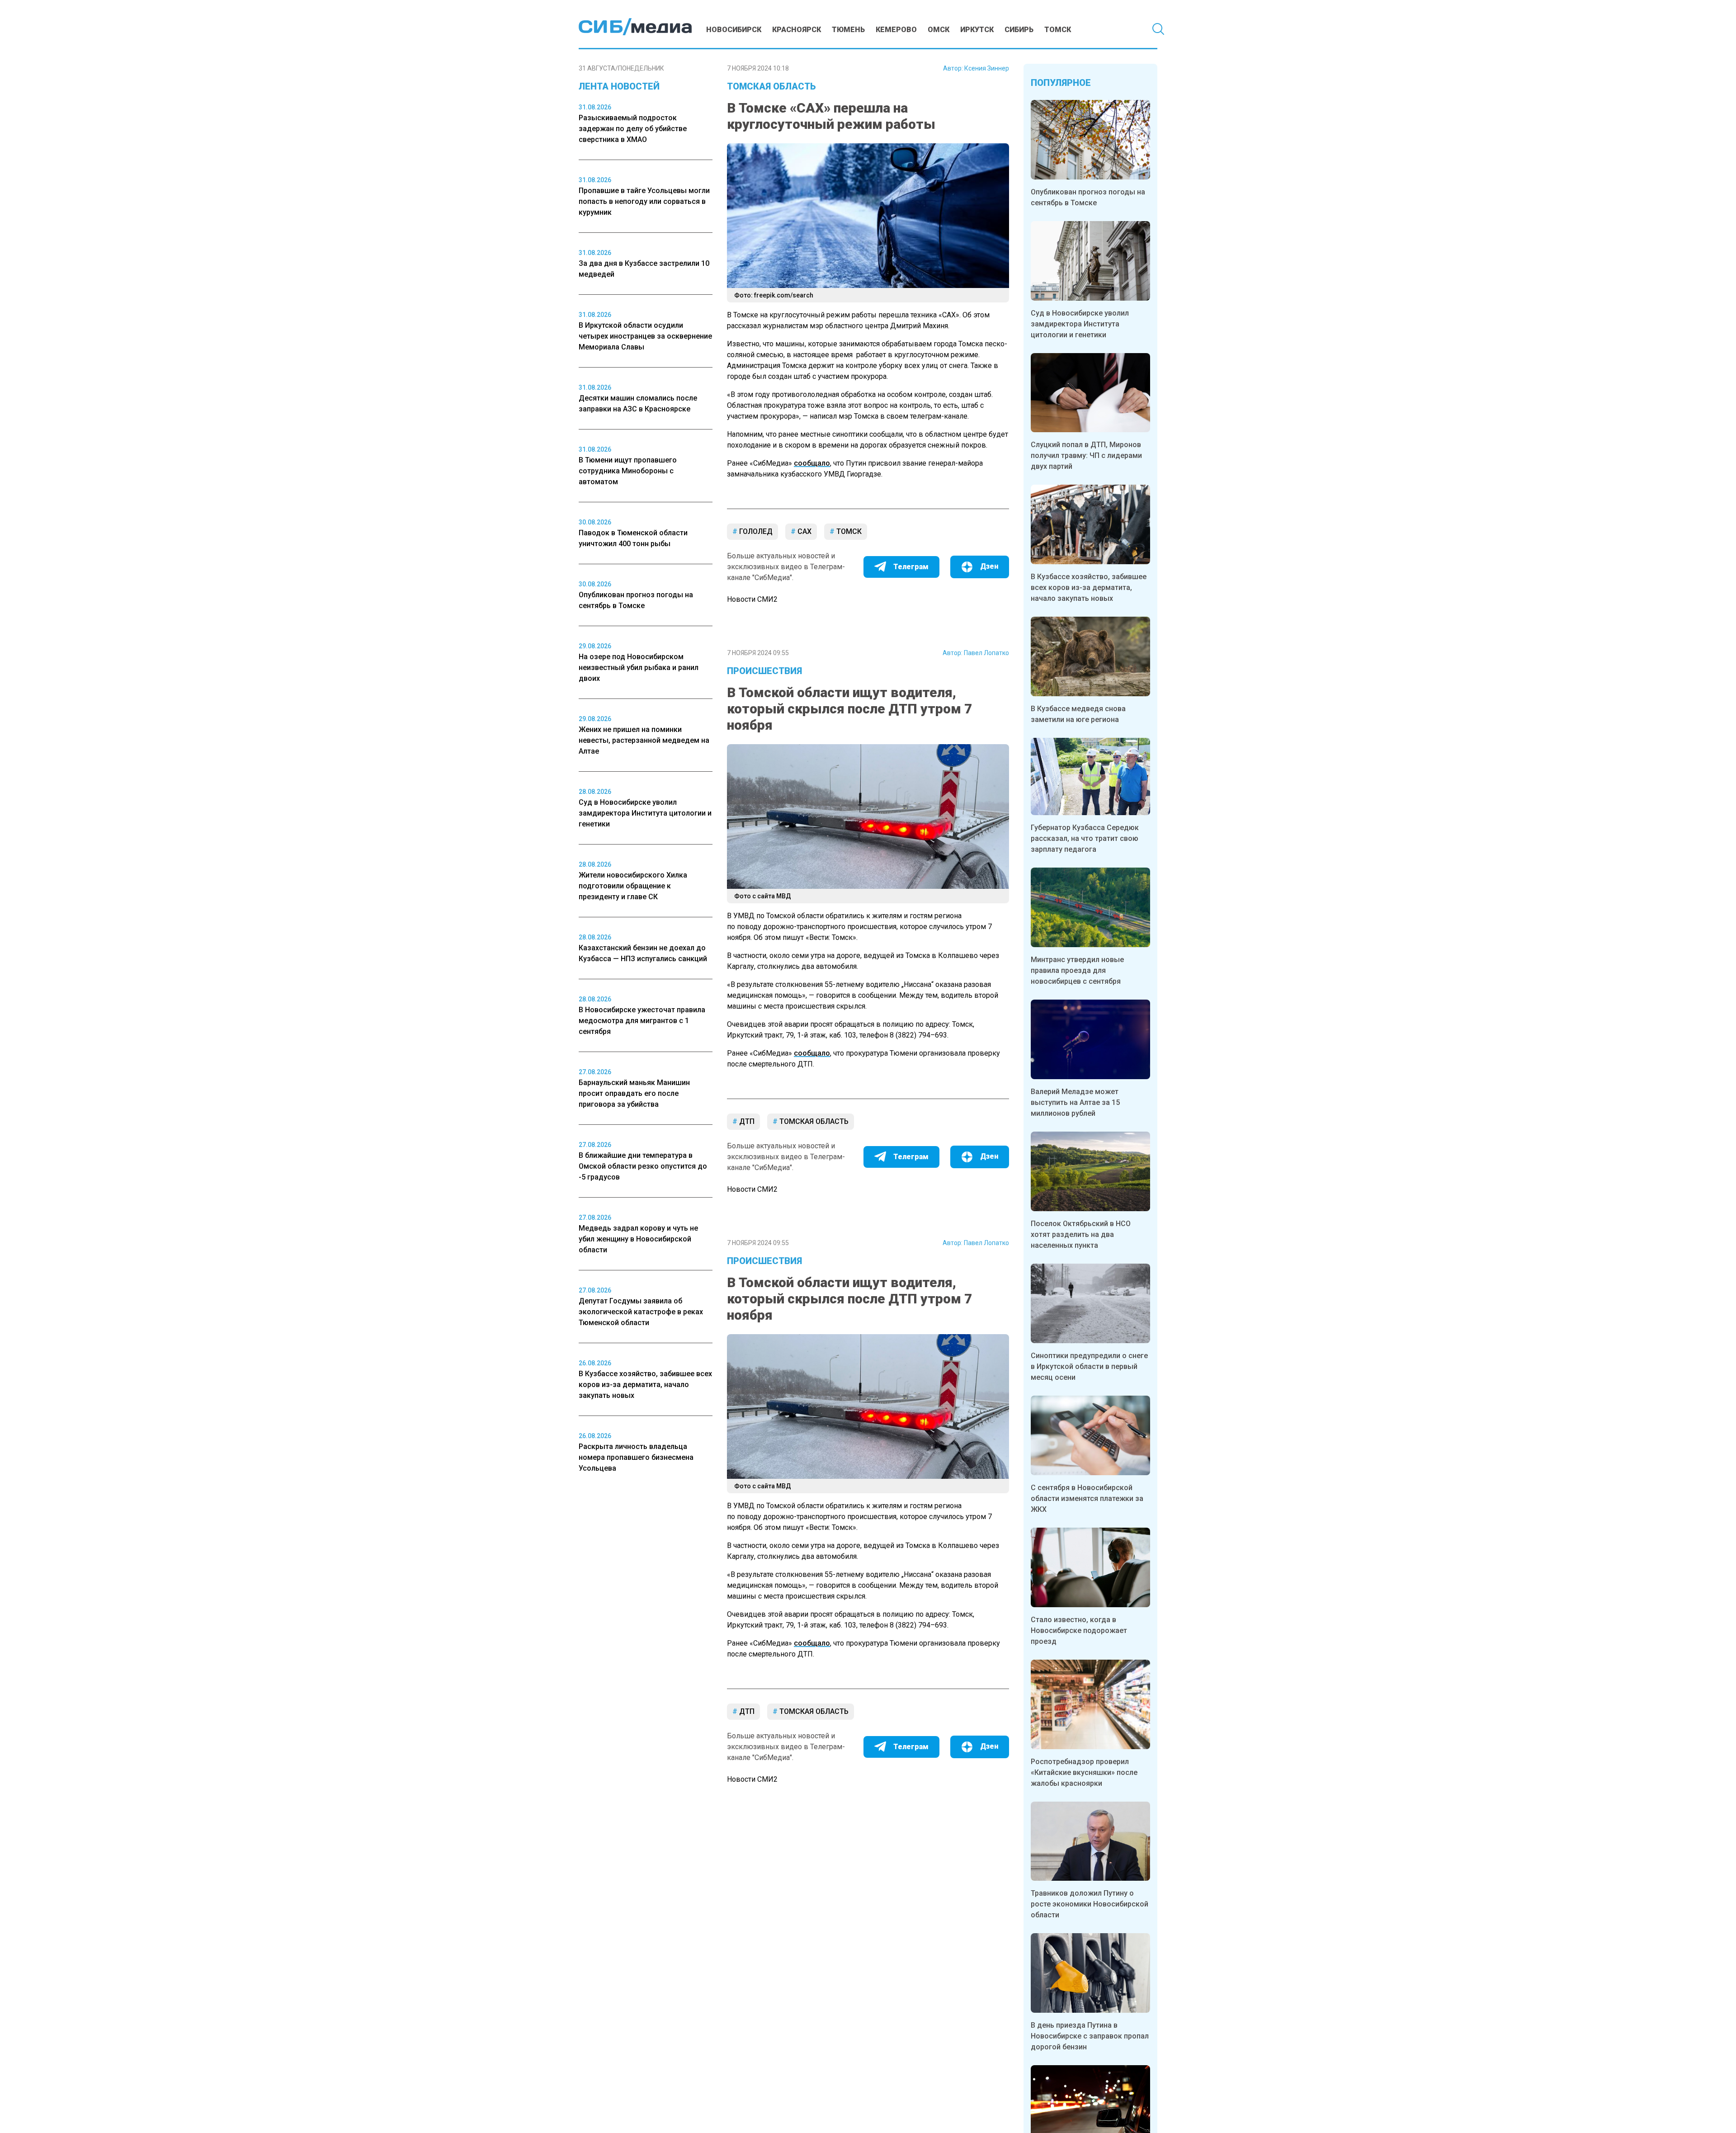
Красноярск (797, 30)
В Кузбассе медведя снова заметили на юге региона (1078, 714)
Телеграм (911, 567)
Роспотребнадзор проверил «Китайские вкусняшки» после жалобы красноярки (1084, 1772)
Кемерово (896, 30)
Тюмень (848, 30)
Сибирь (1019, 30)
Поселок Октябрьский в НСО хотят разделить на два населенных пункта (1081, 1234)
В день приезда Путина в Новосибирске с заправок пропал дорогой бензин (1090, 2036)
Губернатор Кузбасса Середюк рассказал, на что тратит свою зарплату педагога (1085, 838)
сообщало (812, 463)
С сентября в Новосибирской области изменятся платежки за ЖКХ (1087, 1498)
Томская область (771, 86)
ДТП (746, 1121)
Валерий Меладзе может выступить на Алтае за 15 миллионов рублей (1075, 1102)
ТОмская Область (813, 1121)
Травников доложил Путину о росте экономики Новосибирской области (1090, 1904)
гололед (755, 531)
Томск (1058, 30)
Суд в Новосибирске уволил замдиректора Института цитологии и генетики (1080, 324)
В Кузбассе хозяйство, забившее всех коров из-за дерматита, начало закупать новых (1089, 588)
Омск (939, 30)
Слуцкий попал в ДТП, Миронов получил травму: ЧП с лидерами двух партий (1086, 455)
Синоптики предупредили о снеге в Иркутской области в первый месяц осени (1089, 1366)
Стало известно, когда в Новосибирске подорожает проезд (1079, 1630)
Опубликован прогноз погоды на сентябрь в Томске (1088, 197)
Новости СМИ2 (752, 599)
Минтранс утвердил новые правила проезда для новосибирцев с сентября (1077, 970)
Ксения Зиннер (987, 68)
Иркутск (977, 30)
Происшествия (764, 671)
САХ (804, 531)
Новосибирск (734, 30)
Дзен (989, 566)
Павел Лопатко (986, 653)
